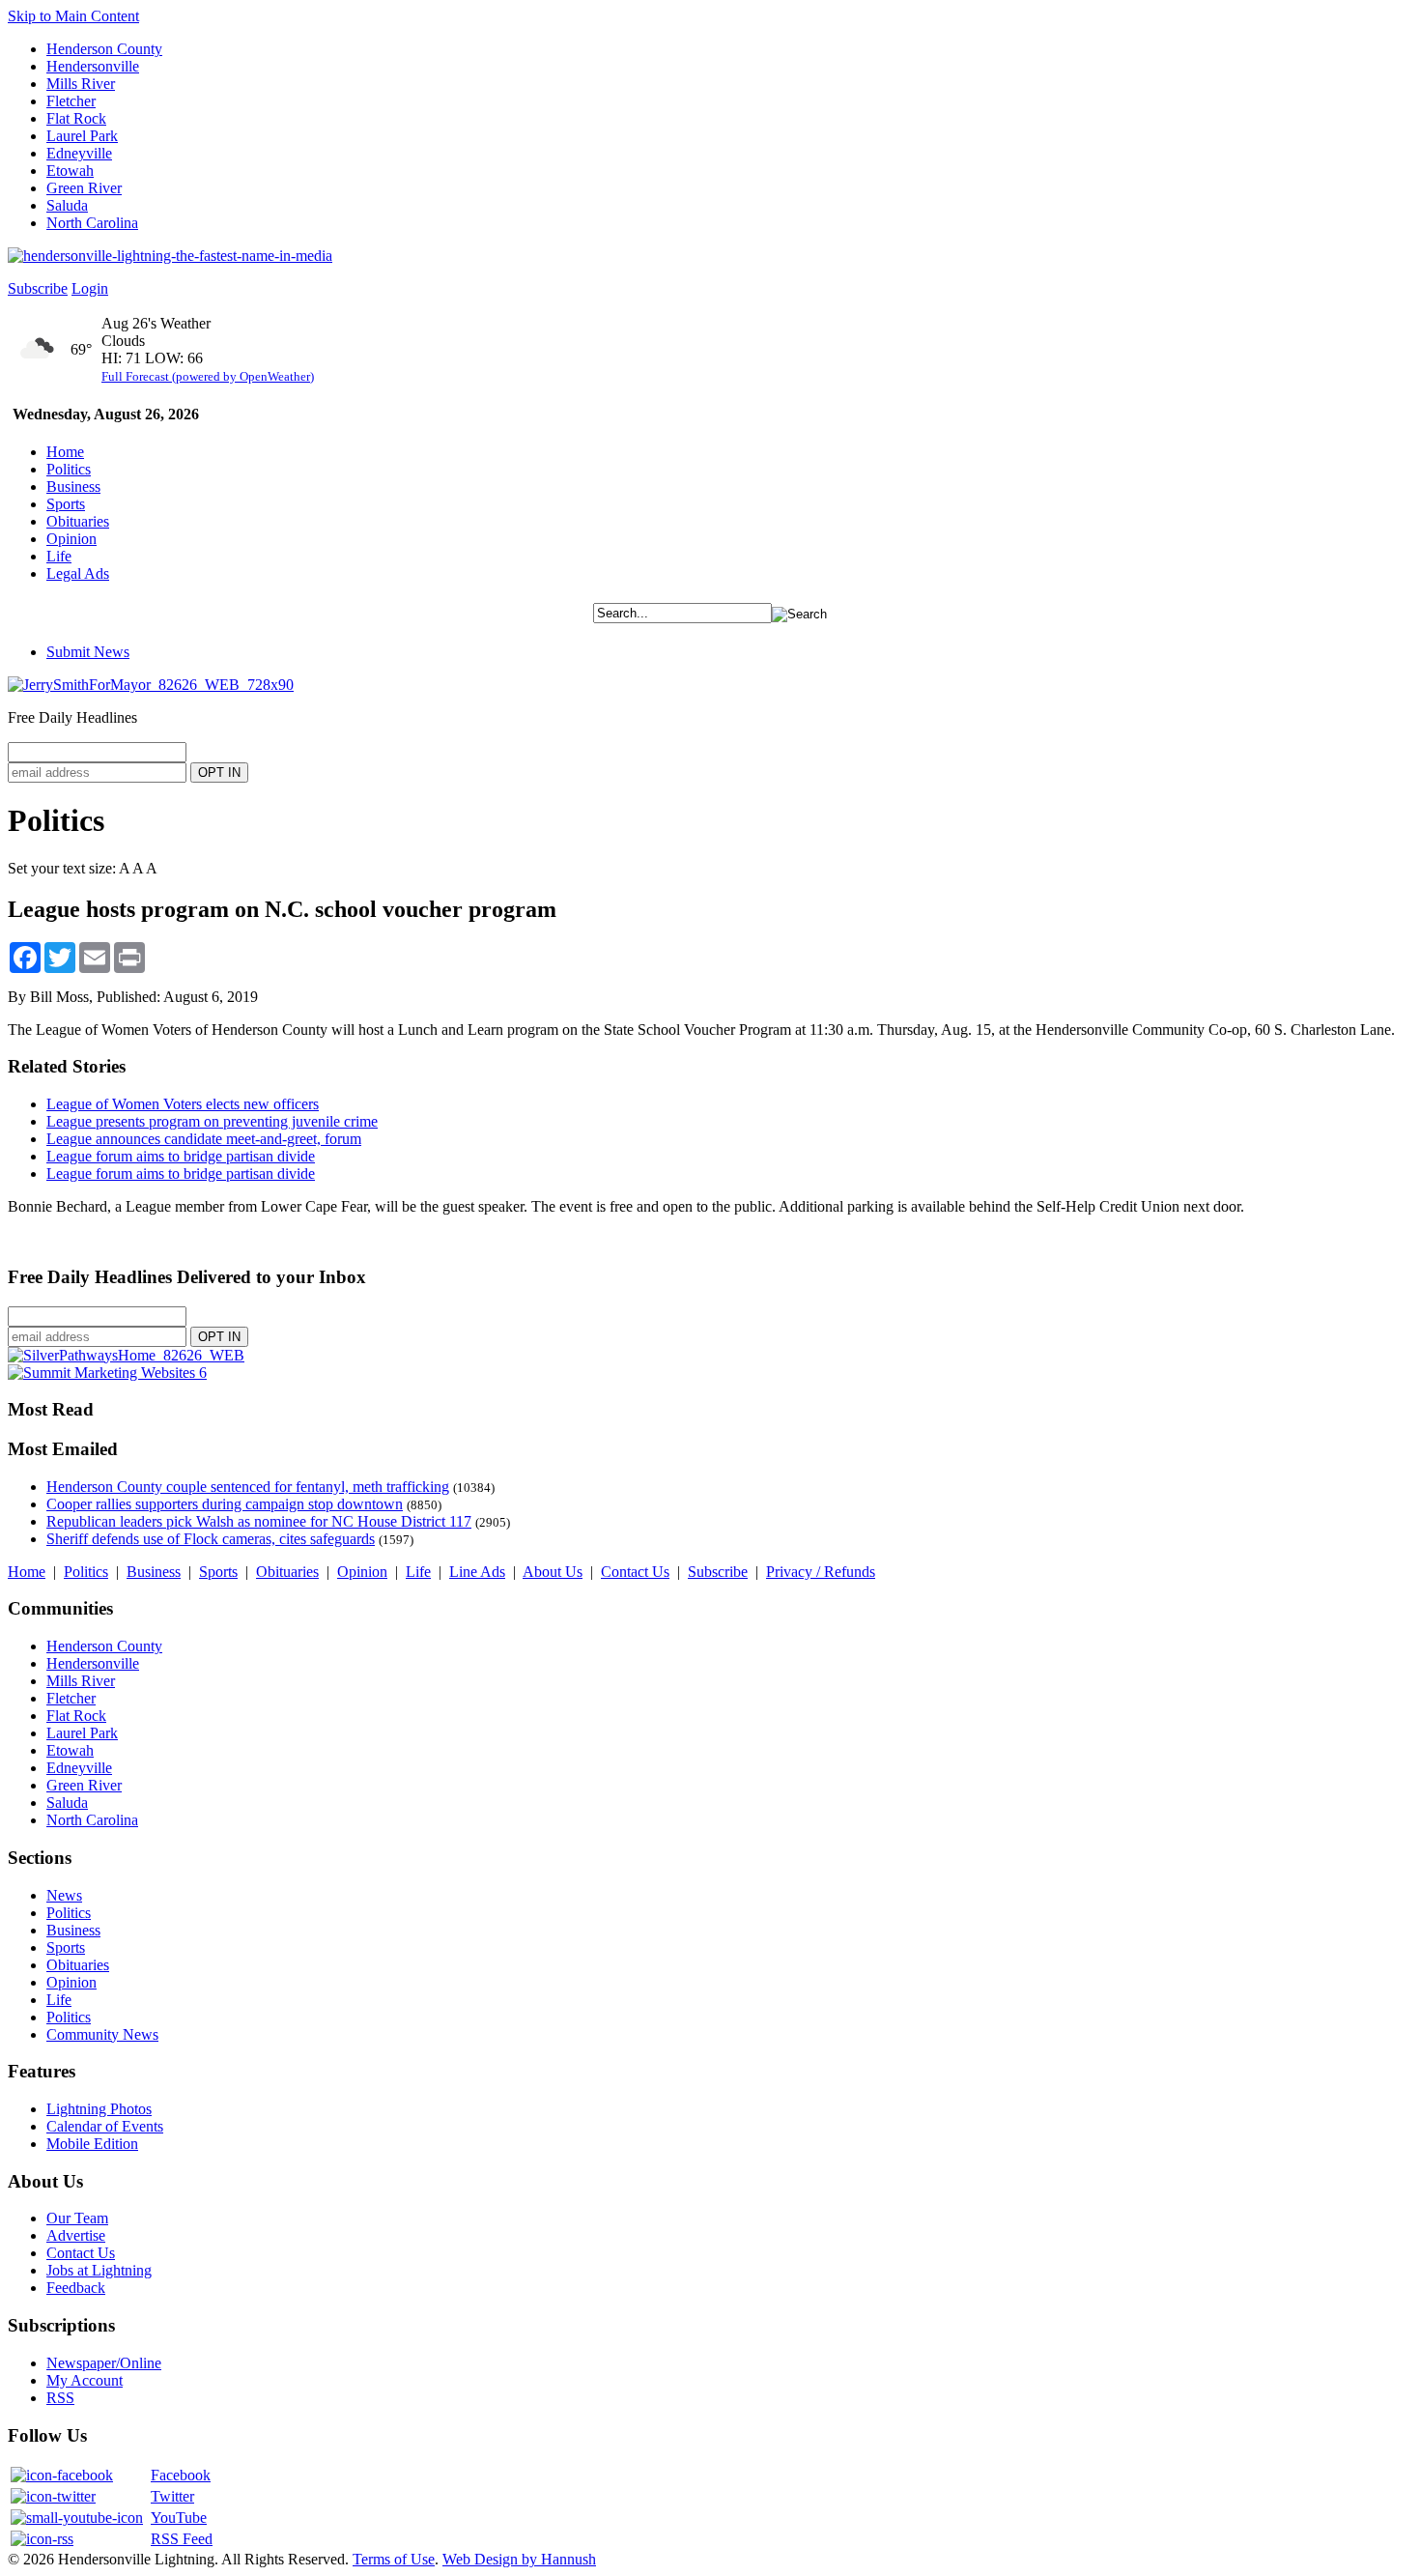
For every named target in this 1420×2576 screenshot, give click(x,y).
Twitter (172, 2496)
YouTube (179, 2518)
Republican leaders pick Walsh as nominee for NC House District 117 (259, 1521)
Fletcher (71, 101)
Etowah (70, 171)
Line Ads (477, 1572)
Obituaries (78, 521)
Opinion (71, 539)
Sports (66, 504)
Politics (69, 469)
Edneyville (79, 153)
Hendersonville (93, 66)
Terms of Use (394, 2559)
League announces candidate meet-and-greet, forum (204, 1139)
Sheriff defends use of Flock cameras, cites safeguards (211, 1539)
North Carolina (92, 223)
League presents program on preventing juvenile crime (212, 1121)
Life (59, 556)
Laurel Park (82, 136)
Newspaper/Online (104, 2363)
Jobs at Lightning (99, 2270)
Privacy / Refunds (821, 1572)
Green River (84, 188)
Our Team (77, 2218)
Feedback (76, 2288)
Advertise (76, 2235)
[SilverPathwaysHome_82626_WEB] (126, 1355)
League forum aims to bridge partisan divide (181, 1156)
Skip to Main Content (73, 16)
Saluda (67, 205)
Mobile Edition (92, 2144)
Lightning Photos (99, 2109)
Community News (102, 2034)
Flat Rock (76, 118)
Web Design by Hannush (519, 2559)
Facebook (181, 2475)
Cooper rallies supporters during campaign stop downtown (225, 1504)
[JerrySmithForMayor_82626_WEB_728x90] (151, 685)
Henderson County (104, 49)
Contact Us (635, 1572)
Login (90, 288)
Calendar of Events (105, 2126)
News (64, 1895)
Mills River (81, 84)
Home (65, 452)
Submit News (88, 652)
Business (73, 487)
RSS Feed (182, 2539)
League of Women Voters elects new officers (183, 1104)
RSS (60, 2398)
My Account (85, 2380)
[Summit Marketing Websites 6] (107, 1373)
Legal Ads (78, 573)
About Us (553, 1572)
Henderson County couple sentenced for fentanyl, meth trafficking (248, 1487)
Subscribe (38, 288)
